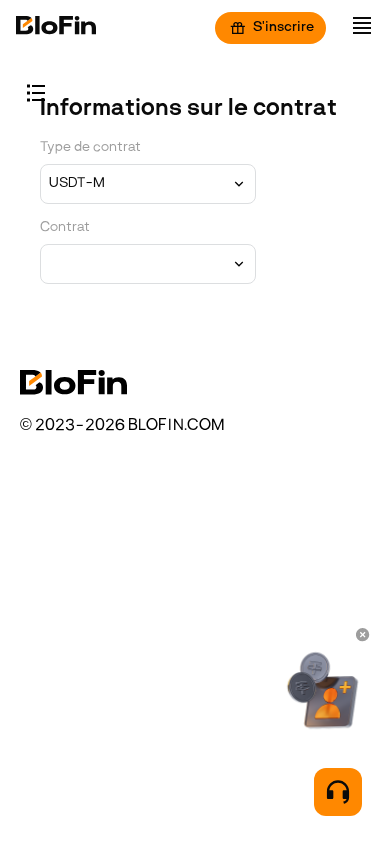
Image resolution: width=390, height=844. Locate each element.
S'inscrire (283, 27)
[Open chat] (338, 792)
